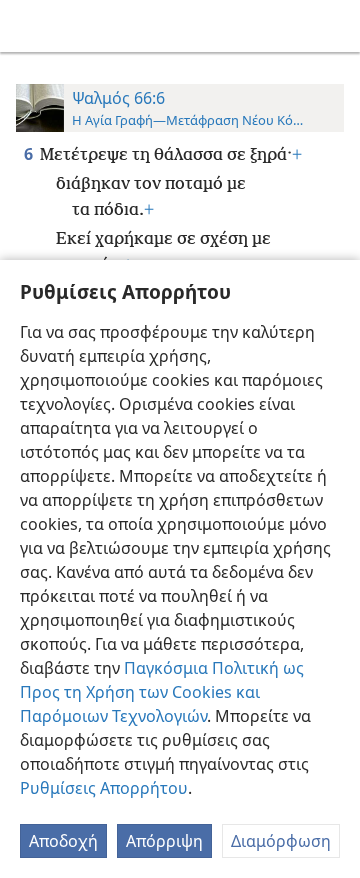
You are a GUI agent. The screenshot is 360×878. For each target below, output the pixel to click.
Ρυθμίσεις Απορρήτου (104, 788)
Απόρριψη (164, 841)
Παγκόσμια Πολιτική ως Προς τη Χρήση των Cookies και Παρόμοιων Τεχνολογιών (162, 692)
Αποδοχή (63, 841)
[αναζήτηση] (335, 26)
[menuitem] (30, 26)
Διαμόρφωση (281, 841)
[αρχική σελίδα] (30, 26)
